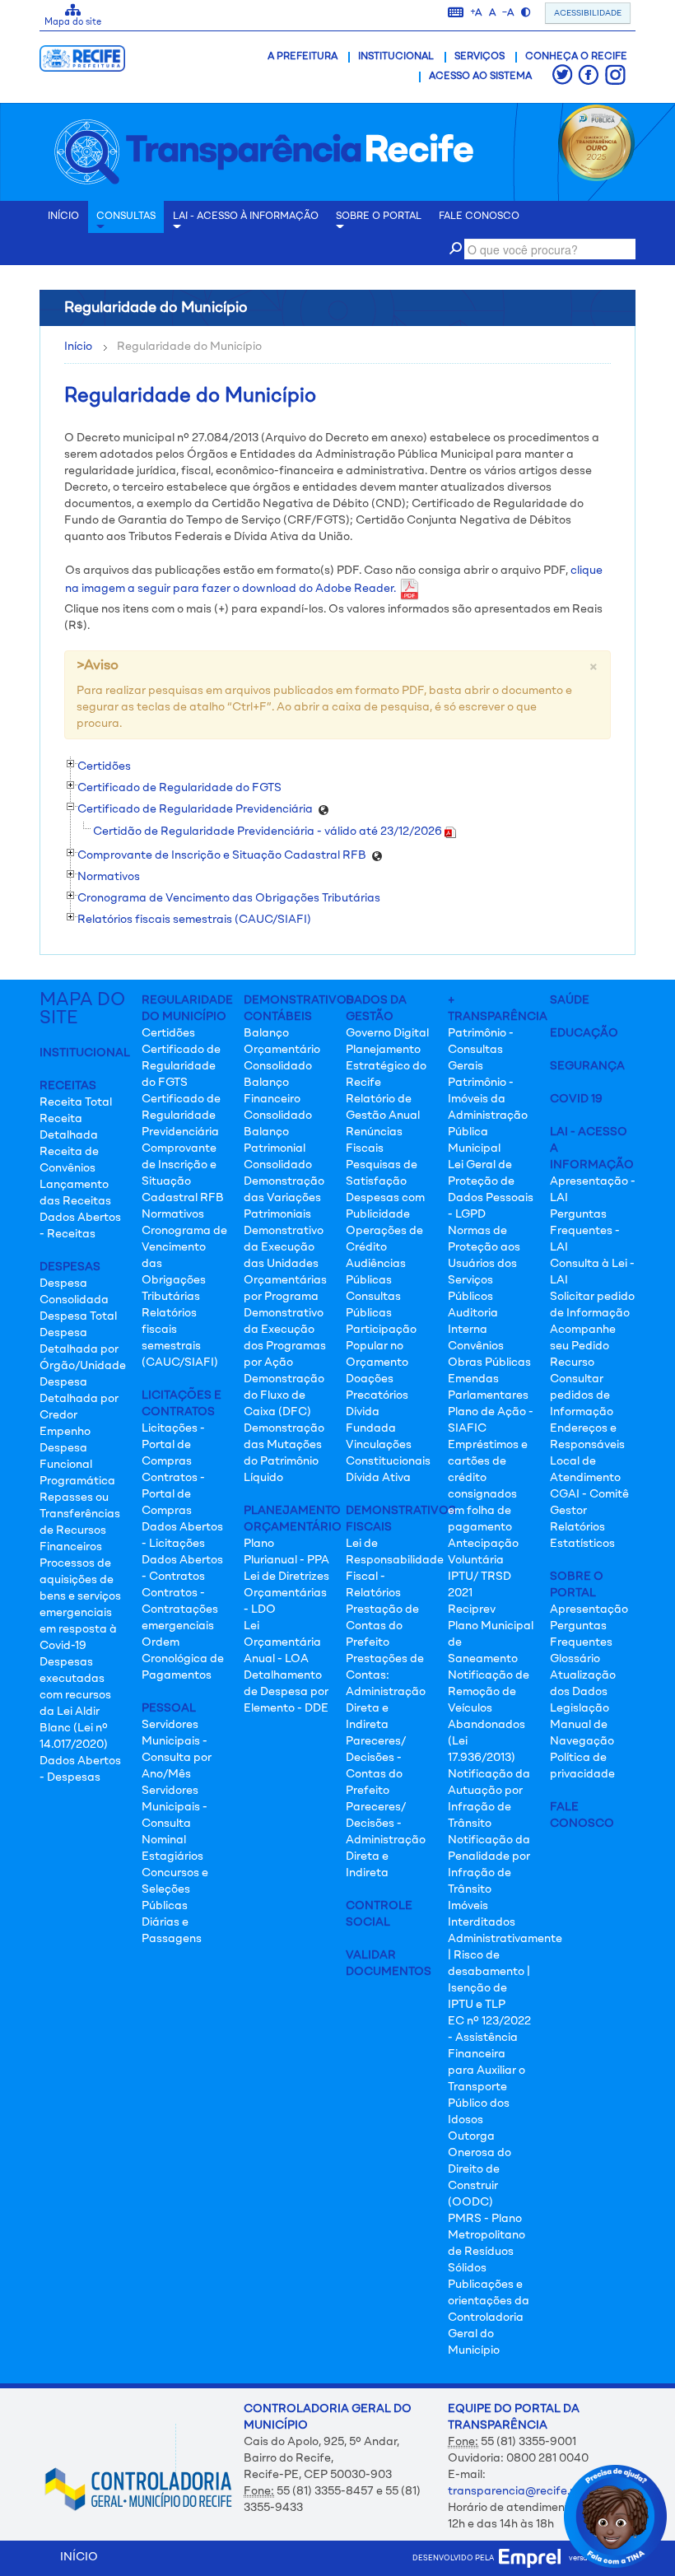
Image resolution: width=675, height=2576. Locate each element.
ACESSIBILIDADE (588, 13)
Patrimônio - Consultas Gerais (481, 1050)
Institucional (396, 57)
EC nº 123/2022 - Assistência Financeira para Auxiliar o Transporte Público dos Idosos (489, 2071)
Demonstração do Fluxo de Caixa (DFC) (284, 1395)
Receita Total (76, 1102)
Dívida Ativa (378, 1478)
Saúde (570, 1000)
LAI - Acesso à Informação (246, 217)
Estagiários (172, 1856)
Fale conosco (479, 217)
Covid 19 (576, 1099)
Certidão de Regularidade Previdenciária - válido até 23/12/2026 (269, 831)
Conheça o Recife (576, 57)
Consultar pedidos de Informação (582, 1395)
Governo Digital (387, 1033)
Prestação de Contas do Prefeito (382, 1626)
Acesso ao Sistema (480, 77)
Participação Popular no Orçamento (381, 1346)
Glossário (575, 1659)
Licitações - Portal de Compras (173, 1445)
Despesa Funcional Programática (77, 1465)
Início (78, 347)
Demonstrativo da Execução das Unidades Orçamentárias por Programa (285, 1264)
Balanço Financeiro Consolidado (278, 1099)
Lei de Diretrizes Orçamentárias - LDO (286, 1593)
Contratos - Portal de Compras (173, 1494)
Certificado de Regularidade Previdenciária (181, 1116)
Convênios (476, 1346)
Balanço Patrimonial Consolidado (278, 1148)
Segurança (587, 1066)
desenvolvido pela (456, 2558)
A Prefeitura (303, 57)
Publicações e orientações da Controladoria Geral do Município (489, 2317)
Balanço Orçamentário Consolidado (282, 1050)
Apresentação (589, 1609)
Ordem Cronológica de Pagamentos (183, 1659)
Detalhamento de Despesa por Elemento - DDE (286, 1692)
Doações (370, 1379)
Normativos (173, 1214)
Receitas (68, 1086)
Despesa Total (78, 1316)
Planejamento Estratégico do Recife (386, 1066)
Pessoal (169, 1708)
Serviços (479, 57)
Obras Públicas (489, 1363)
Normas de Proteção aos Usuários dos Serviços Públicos (484, 1264)
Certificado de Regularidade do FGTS (181, 1066)
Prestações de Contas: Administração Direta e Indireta (386, 1692)
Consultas (126, 217)
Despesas (70, 1267)
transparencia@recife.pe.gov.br (533, 2491)
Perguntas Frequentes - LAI (585, 1231)
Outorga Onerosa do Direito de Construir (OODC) (479, 2169)
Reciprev (472, 1609)
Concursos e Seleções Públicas (175, 1889)
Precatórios (377, 1395)
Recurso (572, 1363)
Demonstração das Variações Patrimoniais (284, 1198)
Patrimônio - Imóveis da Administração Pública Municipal (488, 1116)
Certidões (168, 1033)
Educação (584, 1033)
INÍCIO (63, 217)
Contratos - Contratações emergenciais (180, 1609)
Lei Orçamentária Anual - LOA (282, 1642)
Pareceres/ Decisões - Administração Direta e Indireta (386, 1840)
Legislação (580, 1708)
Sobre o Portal (379, 217)
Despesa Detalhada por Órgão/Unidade (83, 1349)
